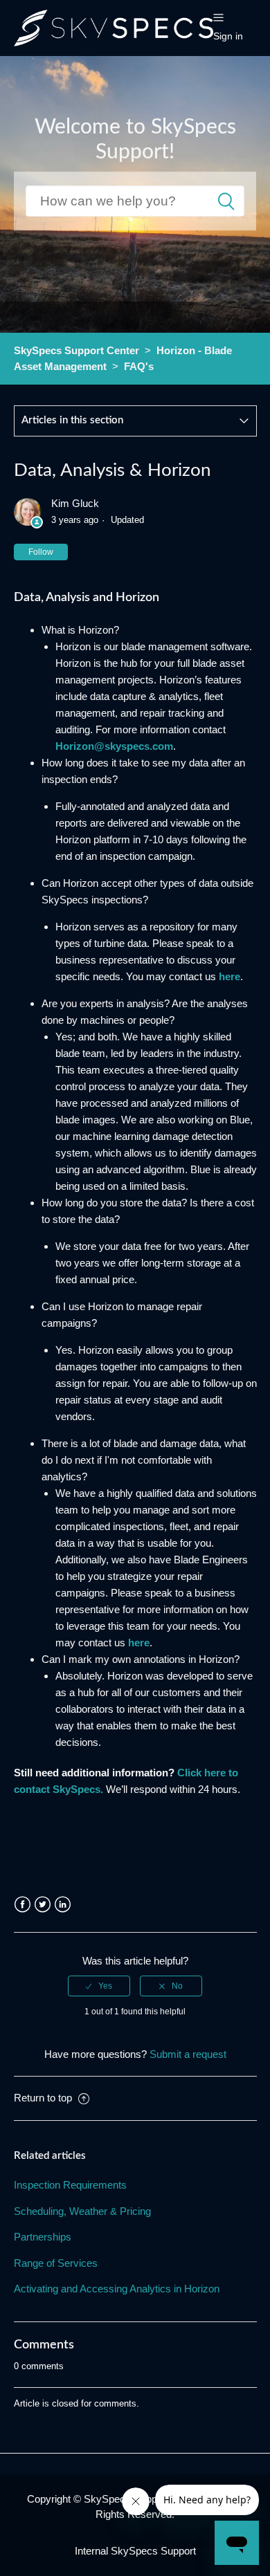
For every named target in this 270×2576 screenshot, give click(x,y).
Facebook (22, 1905)
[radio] (99, 1986)
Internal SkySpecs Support (135, 2551)
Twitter (43, 1905)
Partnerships (43, 2237)
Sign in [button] (228, 36)
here (229, 976)
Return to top (44, 2098)
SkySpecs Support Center (76, 350)
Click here (201, 1773)
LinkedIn (63, 1905)
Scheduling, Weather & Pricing (82, 2211)
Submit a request (188, 2054)
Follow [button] (41, 552)
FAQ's (139, 366)
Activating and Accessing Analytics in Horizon (117, 2289)
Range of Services (56, 2263)
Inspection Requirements (70, 2185)
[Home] (114, 27)
